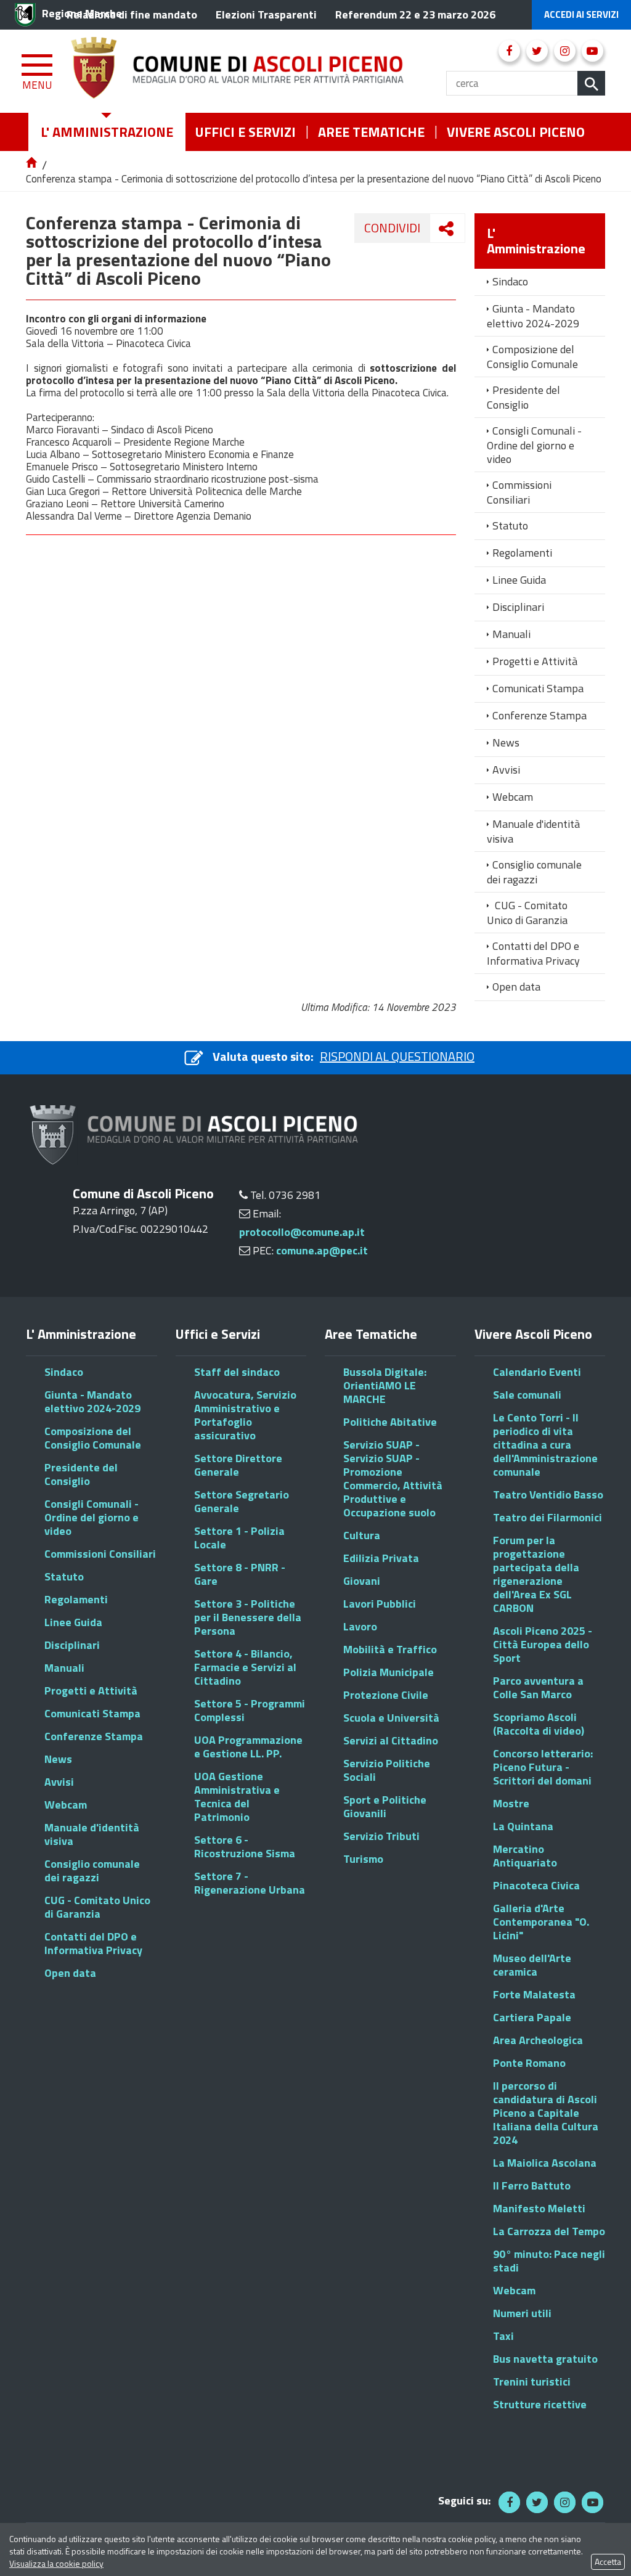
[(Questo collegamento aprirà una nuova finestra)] (509, 51)
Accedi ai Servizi (581, 14)
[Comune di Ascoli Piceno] (259, 71)
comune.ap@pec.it (322, 1250)
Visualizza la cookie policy (56, 2563)
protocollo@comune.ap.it (302, 1232)
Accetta (608, 2562)
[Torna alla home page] (32, 163)
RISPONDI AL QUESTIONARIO (397, 1056)
